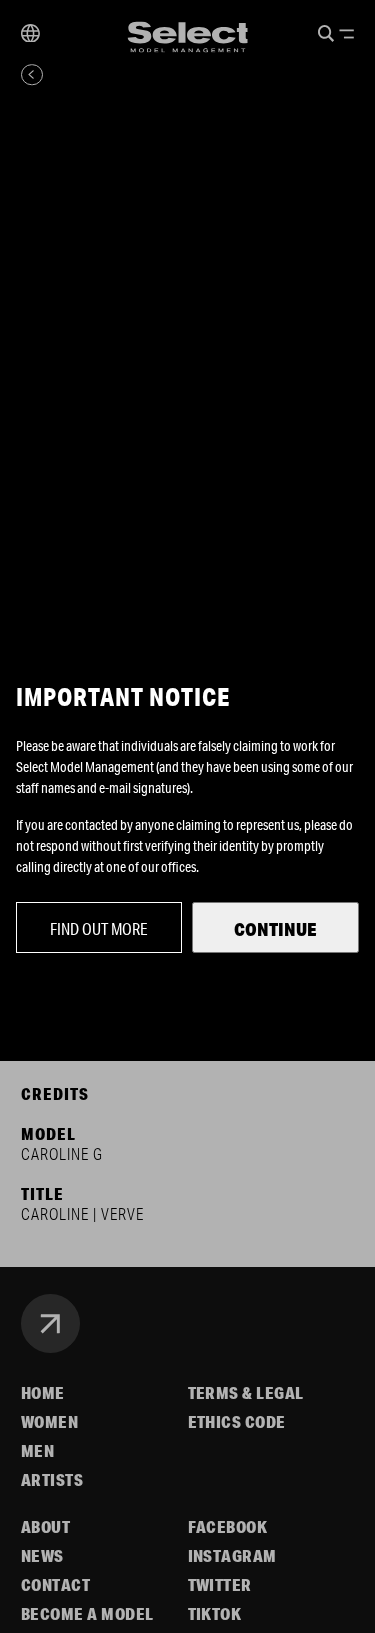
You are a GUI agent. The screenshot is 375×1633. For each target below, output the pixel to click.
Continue (275, 929)
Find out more (99, 928)
